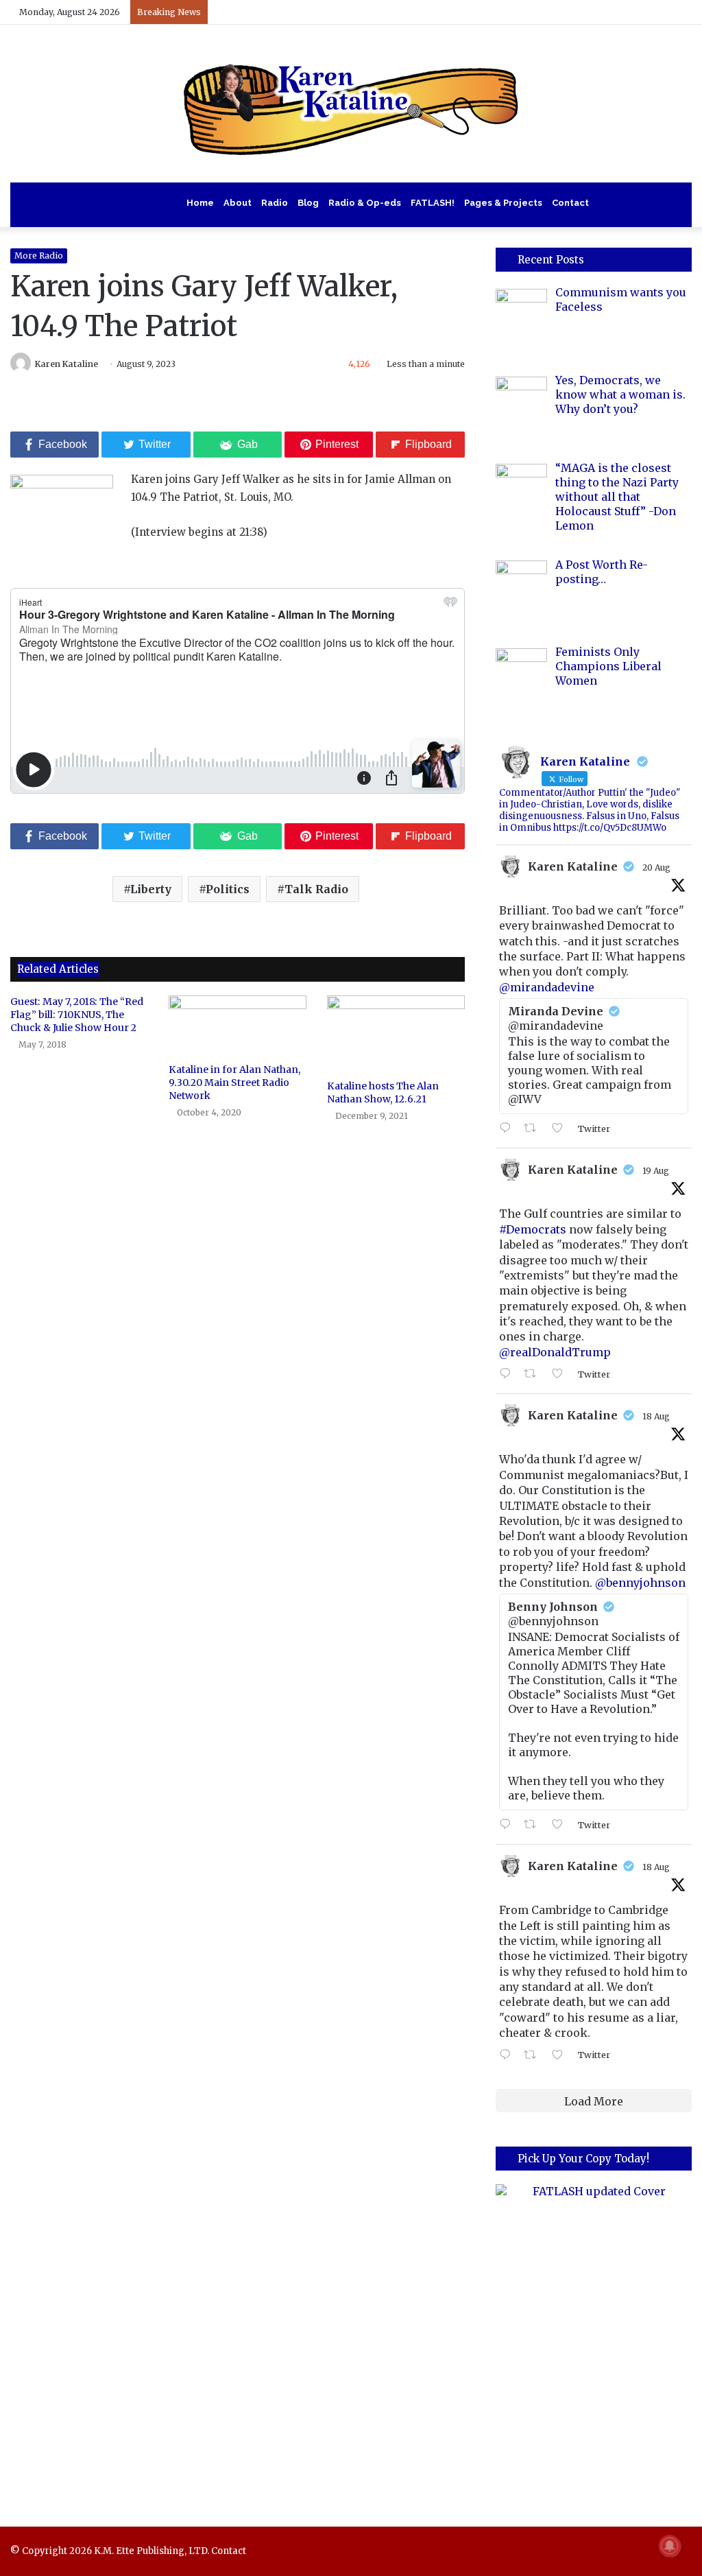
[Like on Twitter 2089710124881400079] (561, 1825)
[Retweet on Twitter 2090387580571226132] (534, 1129)
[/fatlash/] (594, 2336)
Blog (308, 203)
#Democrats (533, 1229)
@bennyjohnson (640, 1583)
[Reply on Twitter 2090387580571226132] (508, 1129)
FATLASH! (433, 203)
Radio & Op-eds (365, 203)
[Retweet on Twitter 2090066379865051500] (534, 1374)
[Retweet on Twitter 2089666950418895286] (534, 2055)
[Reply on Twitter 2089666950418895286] (508, 2055)
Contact (570, 203)
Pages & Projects (503, 203)
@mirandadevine (547, 987)
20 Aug (656, 867)
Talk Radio (316, 889)
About (238, 203)
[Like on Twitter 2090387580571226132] (561, 1129)
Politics (228, 889)
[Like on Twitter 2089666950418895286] (561, 2055)
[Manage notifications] (670, 2546)
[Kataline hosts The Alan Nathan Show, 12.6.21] (396, 1034)
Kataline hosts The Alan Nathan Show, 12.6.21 (383, 1092)
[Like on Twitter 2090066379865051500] (561, 1374)
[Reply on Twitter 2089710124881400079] (508, 1825)
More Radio (39, 256)
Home (200, 203)
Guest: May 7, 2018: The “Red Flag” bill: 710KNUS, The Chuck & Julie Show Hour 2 (77, 1015)
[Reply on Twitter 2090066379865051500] (508, 1374)
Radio (275, 203)
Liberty (151, 889)
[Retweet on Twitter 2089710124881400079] (534, 1825)
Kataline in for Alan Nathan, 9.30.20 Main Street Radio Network (234, 1083)
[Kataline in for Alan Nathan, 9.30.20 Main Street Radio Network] (238, 1026)
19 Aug (656, 1171)
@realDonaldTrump (555, 1352)
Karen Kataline (66, 364)
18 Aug (656, 1416)
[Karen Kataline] (351, 104)
